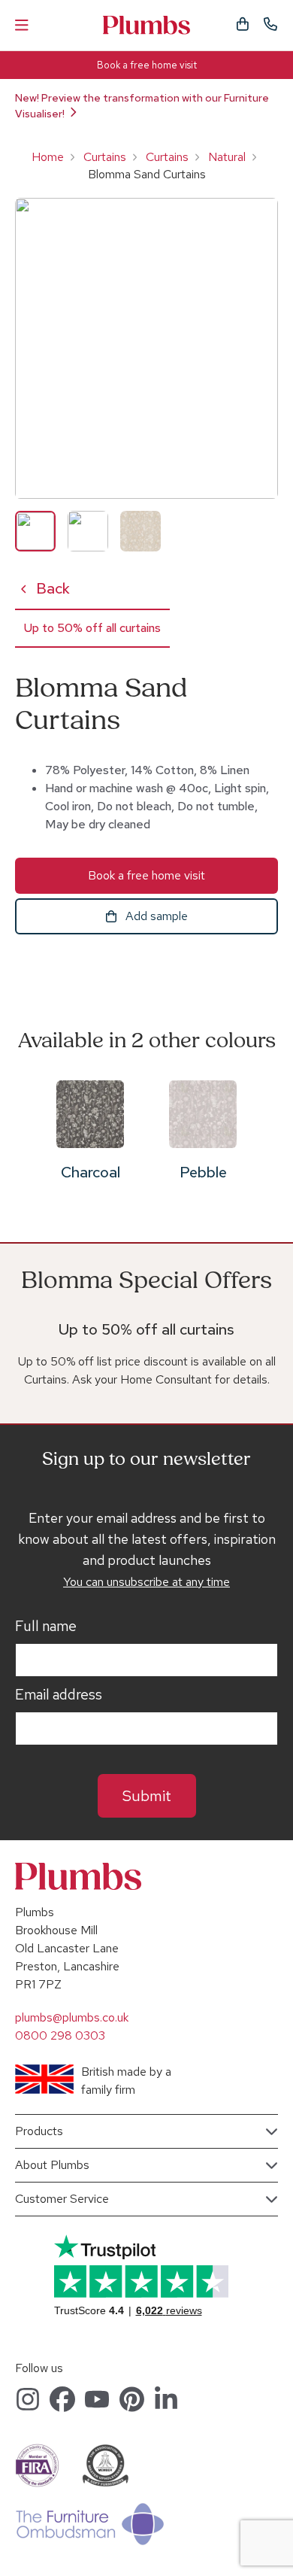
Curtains (105, 157)
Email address (59, 1695)
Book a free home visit (147, 65)
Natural (227, 157)
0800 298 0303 (60, 2035)
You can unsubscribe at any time (146, 1582)
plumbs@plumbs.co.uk (72, 2017)
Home (48, 157)
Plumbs (146, 25)
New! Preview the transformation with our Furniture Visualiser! (142, 106)
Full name (46, 1627)
